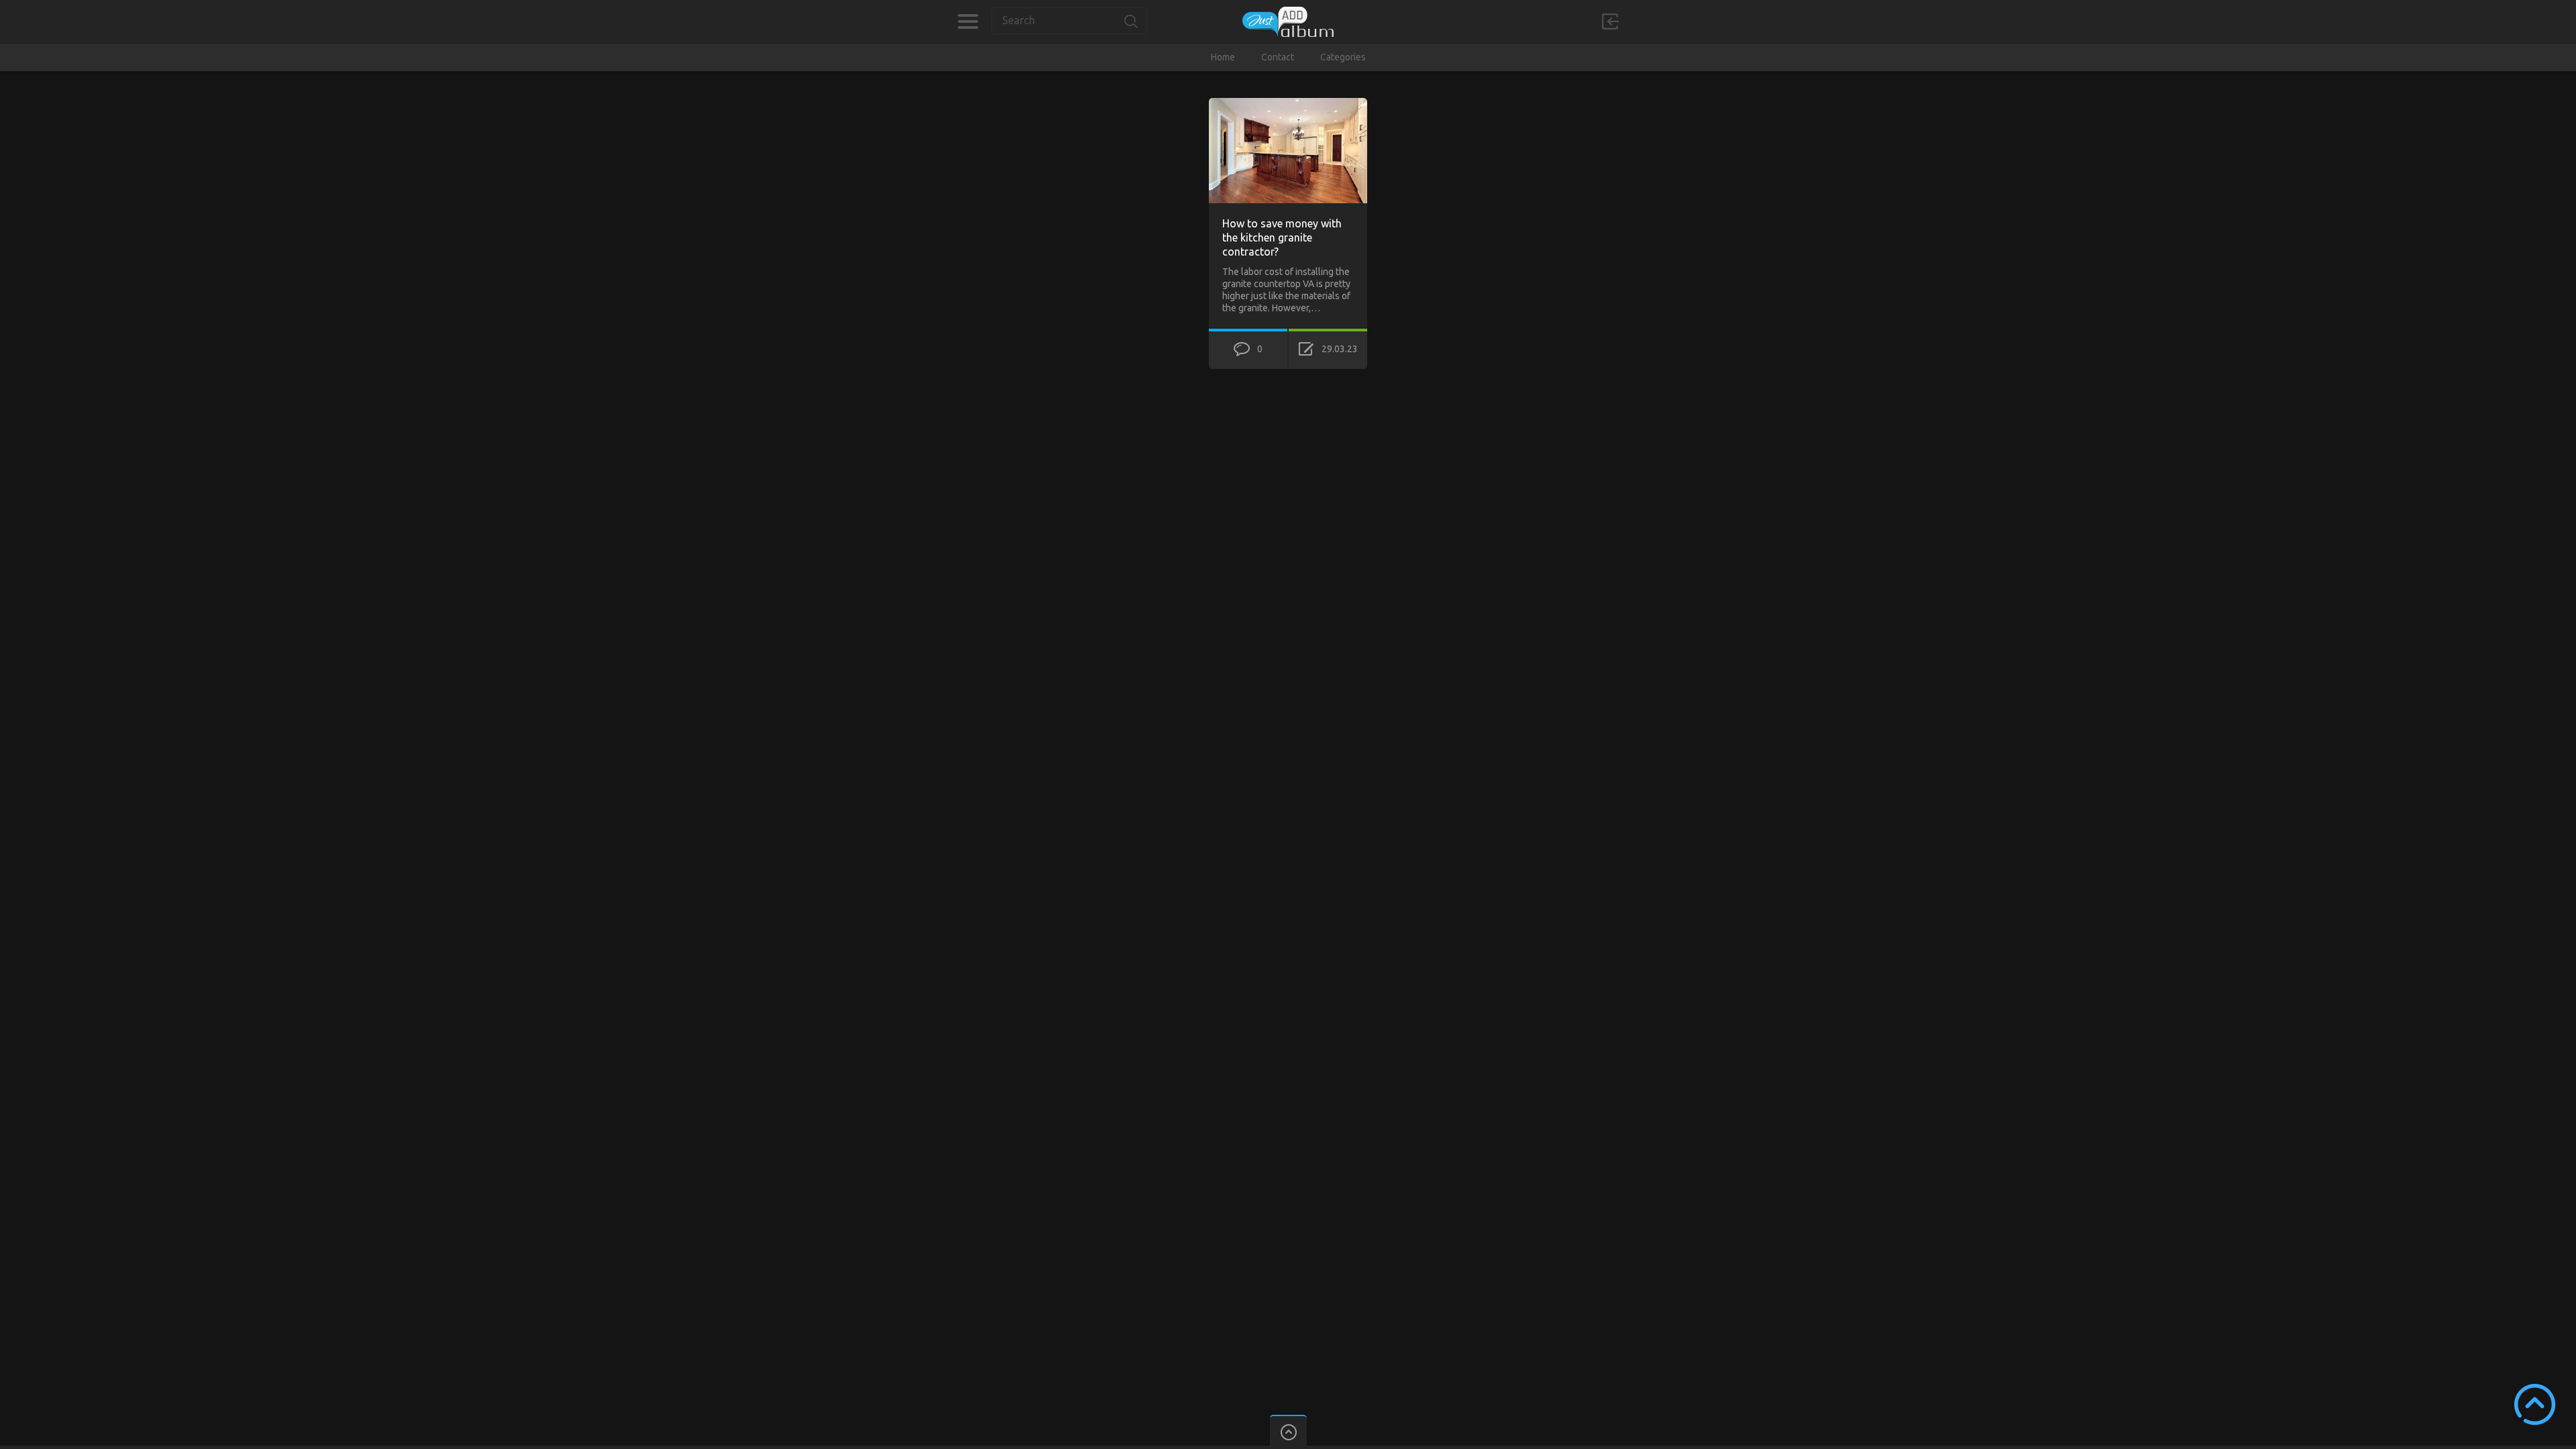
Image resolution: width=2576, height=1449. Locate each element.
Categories (968, 21)
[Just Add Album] (1288, 22)
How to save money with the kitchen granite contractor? (1282, 237)
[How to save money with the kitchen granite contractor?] (1288, 104)
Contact (1278, 57)
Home (1223, 57)
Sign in (1610, 21)
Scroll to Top (2535, 1404)
